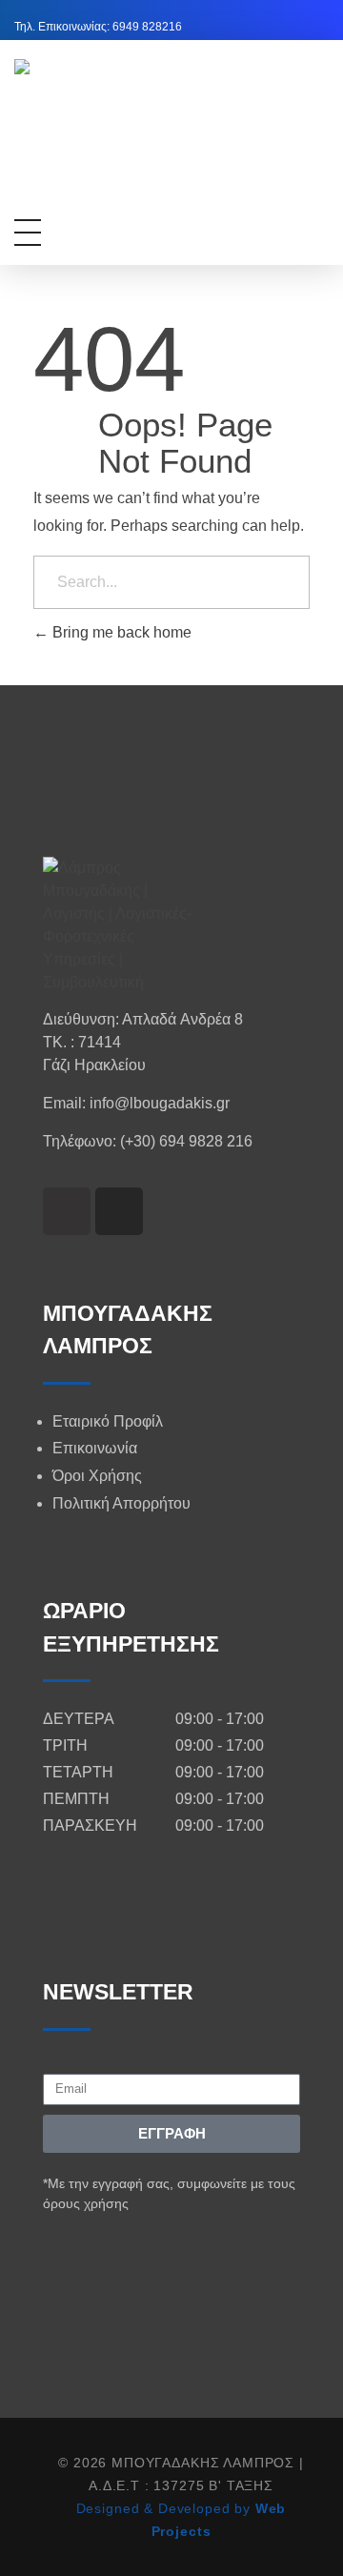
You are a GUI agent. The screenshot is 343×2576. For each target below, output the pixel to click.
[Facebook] (67, 1211)
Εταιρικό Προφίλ (108, 1421)
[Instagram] (119, 1211)
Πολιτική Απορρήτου (121, 1503)
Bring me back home (120, 632)
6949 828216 (147, 27)
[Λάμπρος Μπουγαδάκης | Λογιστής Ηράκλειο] (169, 139)
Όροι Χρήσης (97, 1476)
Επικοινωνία (95, 1448)
